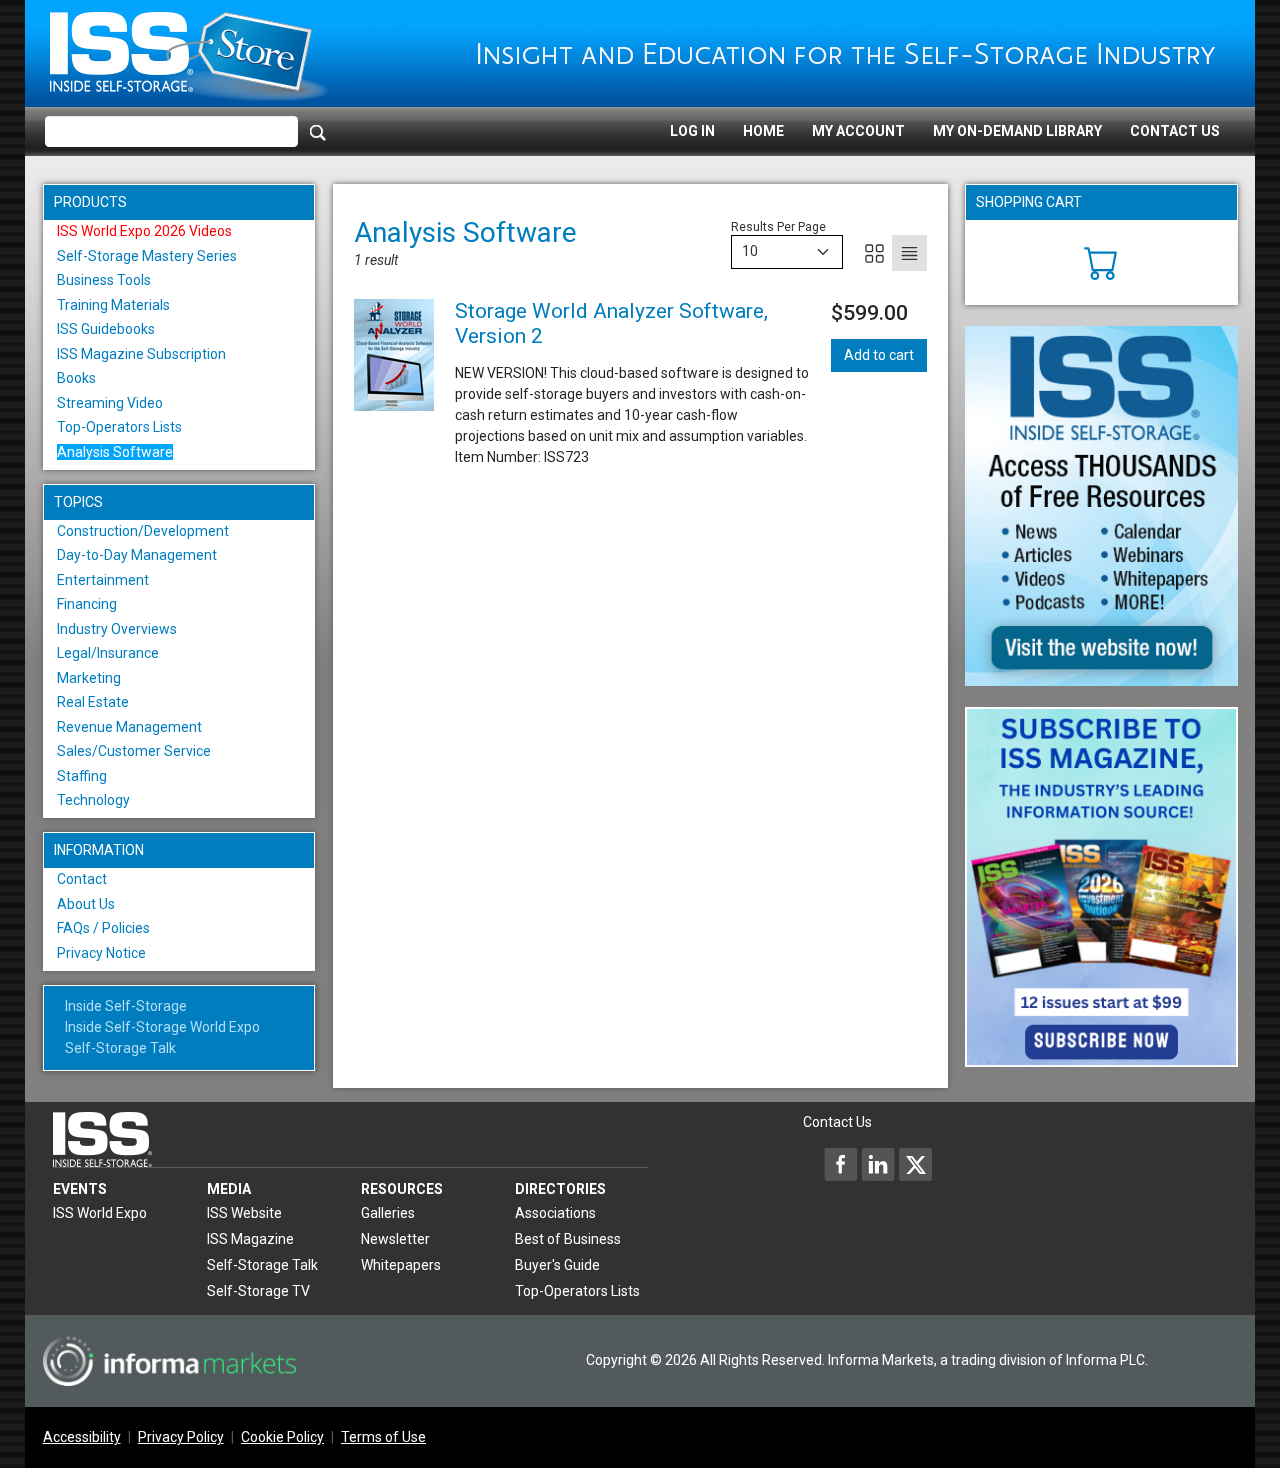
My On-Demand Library (1017, 131)
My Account (858, 131)
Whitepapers (401, 1265)
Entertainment (103, 580)
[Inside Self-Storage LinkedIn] (878, 1164)
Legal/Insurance (108, 653)
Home (763, 131)
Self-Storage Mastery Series (147, 256)
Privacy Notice (101, 953)
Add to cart (879, 355)
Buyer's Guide (557, 1265)
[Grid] (874, 253)
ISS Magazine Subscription (141, 354)
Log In (692, 131)
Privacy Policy (181, 1437)
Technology (93, 800)
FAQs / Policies (103, 928)
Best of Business (568, 1239)
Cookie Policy (282, 1437)
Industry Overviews (117, 629)
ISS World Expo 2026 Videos (144, 231)
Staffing (82, 776)
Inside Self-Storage (126, 1006)
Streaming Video (110, 403)
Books (76, 378)
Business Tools (104, 280)
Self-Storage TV (258, 1291)
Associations (555, 1213)
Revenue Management (129, 727)
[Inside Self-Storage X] (915, 1164)
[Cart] (1101, 261)
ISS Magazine (250, 1239)
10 (750, 251)
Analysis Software (115, 452)
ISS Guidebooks (106, 329)
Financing (87, 604)
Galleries (388, 1213)
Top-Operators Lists (119, 427)
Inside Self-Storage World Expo (162, 1027)
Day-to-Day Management (137, 555)
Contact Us (1175, 131)
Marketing (89, 678)
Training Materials (113, 305)
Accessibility (82, 1437)
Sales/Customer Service (134, 751)
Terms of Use (383, 1437)
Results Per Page (778, 227)
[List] (909, 253)
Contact (82, 879)
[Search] (318, 132)
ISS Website (244, 1213)
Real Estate (93, 702)
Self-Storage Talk (120, 1048)
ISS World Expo (100, 1213)
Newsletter (395, 1239)
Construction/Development (143, 531)
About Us (86, 904)
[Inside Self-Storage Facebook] (841, 1164)
